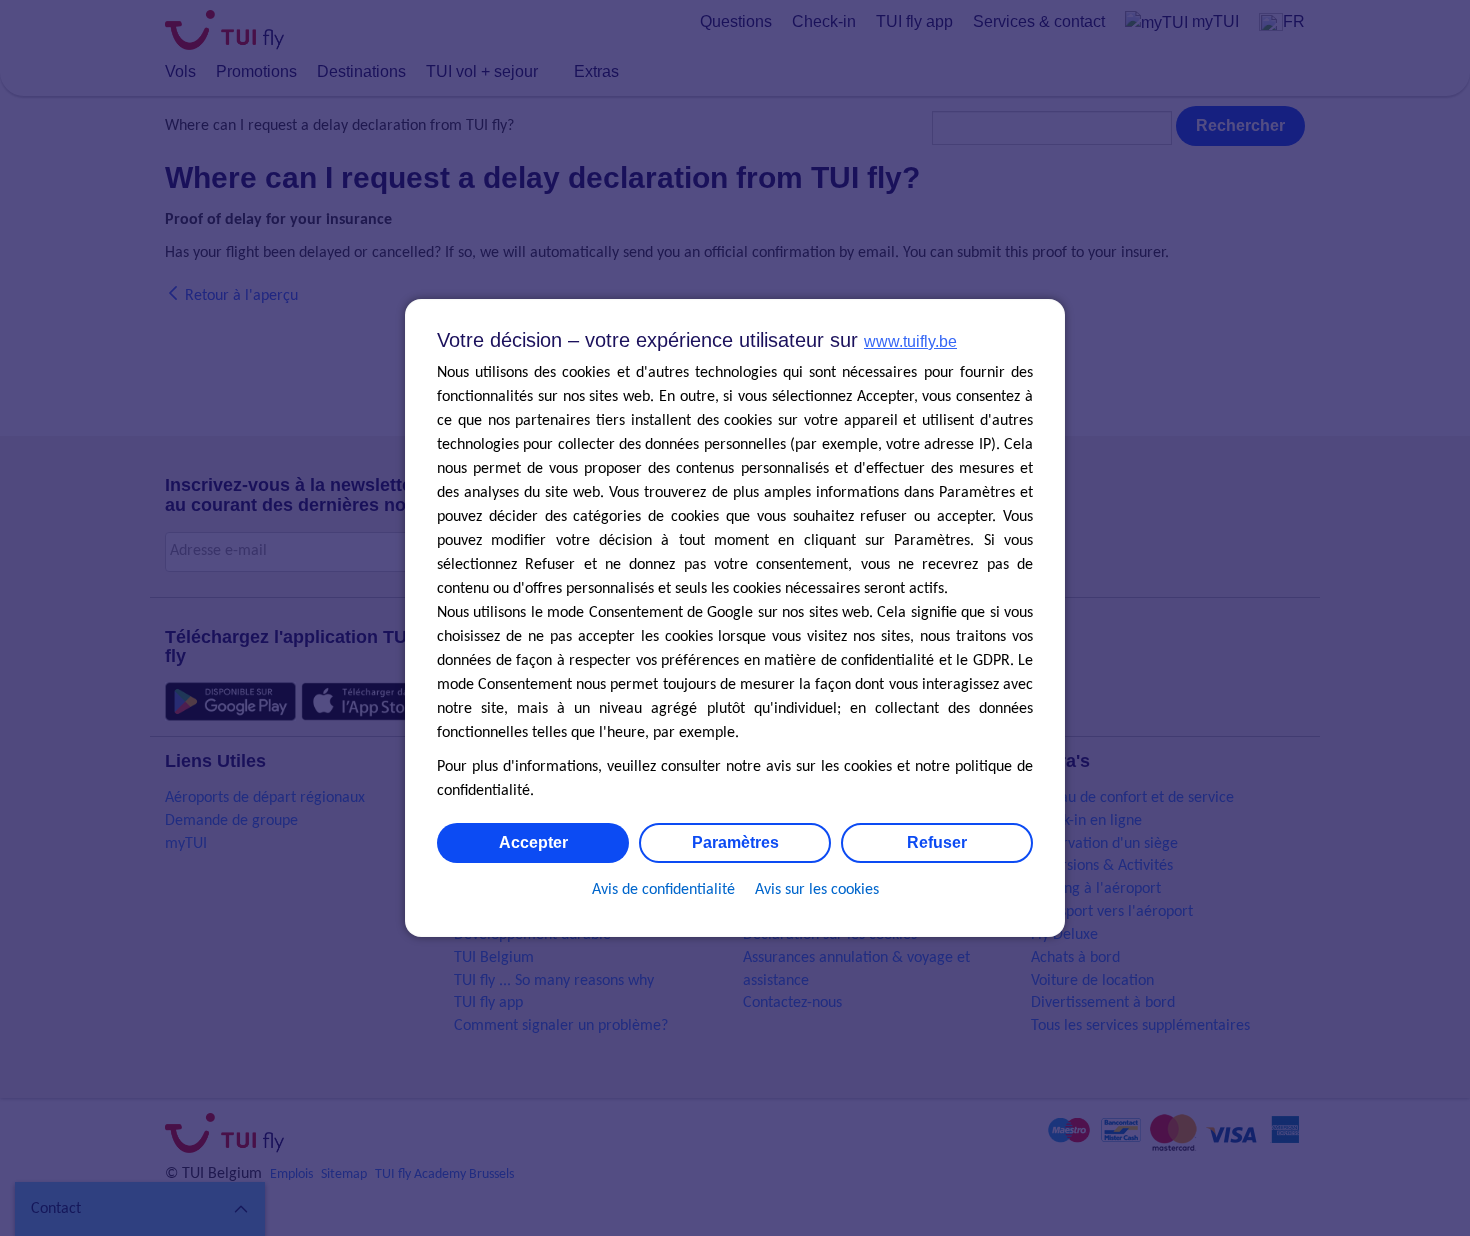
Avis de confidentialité (663, 890)
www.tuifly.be (910, 341)
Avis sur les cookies (817, 890)
